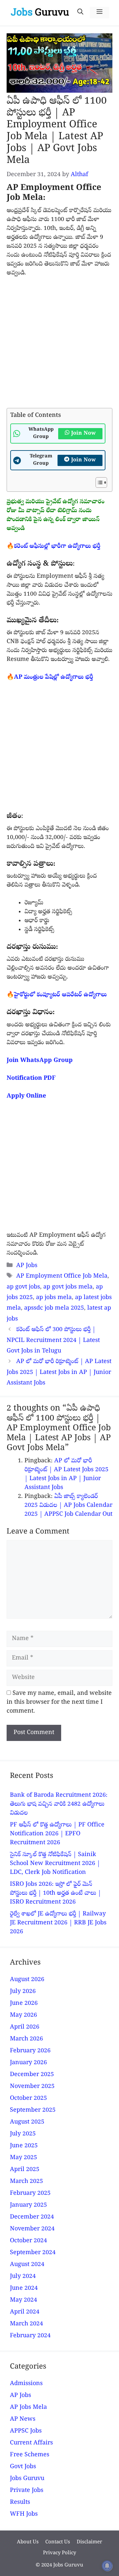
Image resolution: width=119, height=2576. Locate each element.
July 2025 (23, 2134)
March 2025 (26, 2182)
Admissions (26, 2384)
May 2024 (23, 2300)
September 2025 (33, 2110)
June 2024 (24, 2289)
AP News (23, 2420)
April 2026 (25, 2027)
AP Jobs (27, 1266)
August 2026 (27, 1980)
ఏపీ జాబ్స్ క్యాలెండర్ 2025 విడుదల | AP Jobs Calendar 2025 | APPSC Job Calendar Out (68, 1506)
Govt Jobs (23, 2467)
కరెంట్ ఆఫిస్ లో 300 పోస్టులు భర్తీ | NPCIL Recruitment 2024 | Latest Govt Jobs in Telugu (53, 1341)
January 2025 (28, 2205)
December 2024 (32, 2217)
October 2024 (28, 2241)
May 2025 (23, 2158)
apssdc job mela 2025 (54, 1308)
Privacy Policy (59, 2553)
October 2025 (28, 2099)
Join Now (83, 434)
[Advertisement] (59, 346)
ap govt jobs (23, 1287)
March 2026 (26, 2039)
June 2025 (24, 2146)
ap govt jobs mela (68, 1287)
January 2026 (28, 2063)
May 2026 (23, 2016)
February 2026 (30, 2051)
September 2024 (33, 2253)
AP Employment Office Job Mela (62, 1276)
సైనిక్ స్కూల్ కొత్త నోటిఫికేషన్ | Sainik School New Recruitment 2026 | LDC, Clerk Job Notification (55, 1864)
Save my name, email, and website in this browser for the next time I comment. (59, 1703)
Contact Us (58, 2542)
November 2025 (32, 2087)
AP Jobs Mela (28, 2408)
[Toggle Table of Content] (98, 482)
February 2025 (30, 2194)
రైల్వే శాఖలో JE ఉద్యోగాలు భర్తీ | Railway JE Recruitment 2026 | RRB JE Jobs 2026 (58, 1923)
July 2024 (23, 2277)
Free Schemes (30, 2455)
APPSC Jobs (26, 2431)
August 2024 (27, 2265)
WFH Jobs (24, 2514)
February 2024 (30, 2336)
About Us (28, 2542)
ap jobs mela (54, 1298)
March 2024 (26, 2324)
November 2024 (32, 2229)
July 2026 (23, 1992)
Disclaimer (89, 2542)
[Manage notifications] (107, 2566)
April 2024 (25, 2312)
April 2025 (25, 2170)
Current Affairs (31, 2443)
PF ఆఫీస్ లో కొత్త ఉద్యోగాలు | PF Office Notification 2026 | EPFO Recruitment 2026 (57, 1834)
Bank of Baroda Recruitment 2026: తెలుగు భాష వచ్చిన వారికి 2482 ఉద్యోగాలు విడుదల (59, 1804)
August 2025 (27, 2122)
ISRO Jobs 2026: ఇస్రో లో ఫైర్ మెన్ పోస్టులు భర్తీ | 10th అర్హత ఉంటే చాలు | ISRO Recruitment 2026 (56, 1893)
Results (20, 2503)
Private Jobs (27, 2491)
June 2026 (24, 2004)
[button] (80, 13)
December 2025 (32, 2075)
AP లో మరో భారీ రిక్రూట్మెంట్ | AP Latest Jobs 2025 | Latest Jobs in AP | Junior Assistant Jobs (59, 1373)
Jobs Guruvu (27, 2479)
